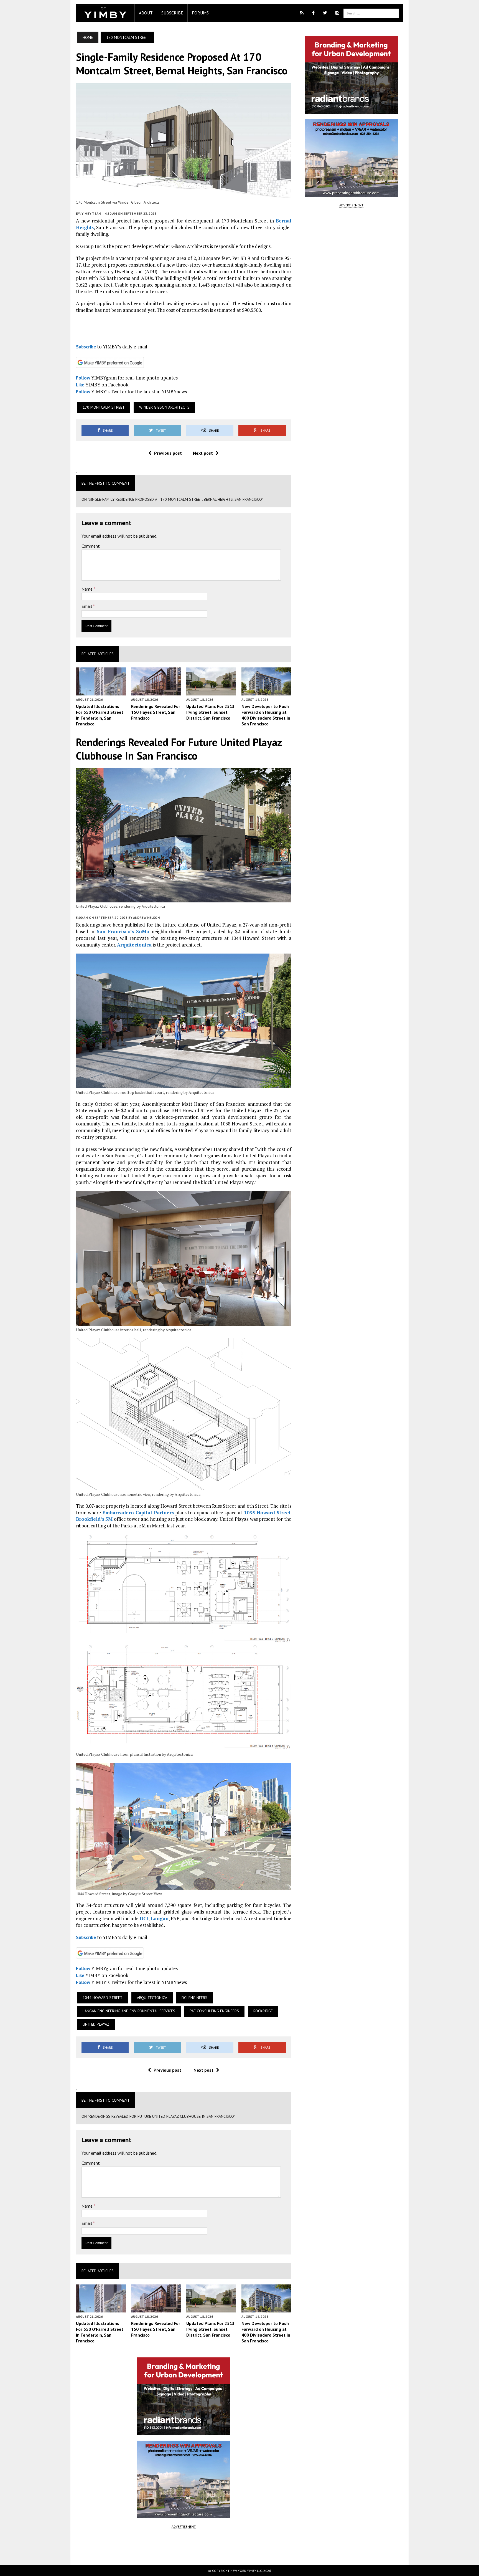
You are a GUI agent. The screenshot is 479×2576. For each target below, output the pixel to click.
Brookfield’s (90, 1519)
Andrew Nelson (146, 918)
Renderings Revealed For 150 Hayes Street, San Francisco (156, 712)
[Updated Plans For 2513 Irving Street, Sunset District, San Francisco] (211, 692)
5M (109, 1519)
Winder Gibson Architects (164, 407)
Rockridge (263, 2011)
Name (88, 589)
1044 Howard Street (103, 1998)
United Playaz (96, 2024)
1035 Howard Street (267, 1513)
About (146, 13)
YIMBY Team (91, 213)
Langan (160, 1918)
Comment (91, 546)
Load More (184, 2547)
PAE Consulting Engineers (214, 2011)
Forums (200, 13)
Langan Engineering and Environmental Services (129, 2011)
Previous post (168, 453)
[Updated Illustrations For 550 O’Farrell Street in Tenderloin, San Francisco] (101, 692)
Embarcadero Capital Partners (138, 1513)
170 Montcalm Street (104, 407)
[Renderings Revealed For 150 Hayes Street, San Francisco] (156, 692)
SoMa (143, 931)
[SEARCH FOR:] (371, 13)
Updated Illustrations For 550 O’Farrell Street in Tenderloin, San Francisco (100, 715)
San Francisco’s (115, 931)
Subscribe (172, 13)
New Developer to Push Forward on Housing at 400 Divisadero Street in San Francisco (266, 715)
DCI (144, 1918)
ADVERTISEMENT (184, 2526)
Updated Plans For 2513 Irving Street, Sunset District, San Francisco (210, 712)
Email (87, 606)
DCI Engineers (194, 1998)
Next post (203, 453)
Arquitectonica (134, 945)
